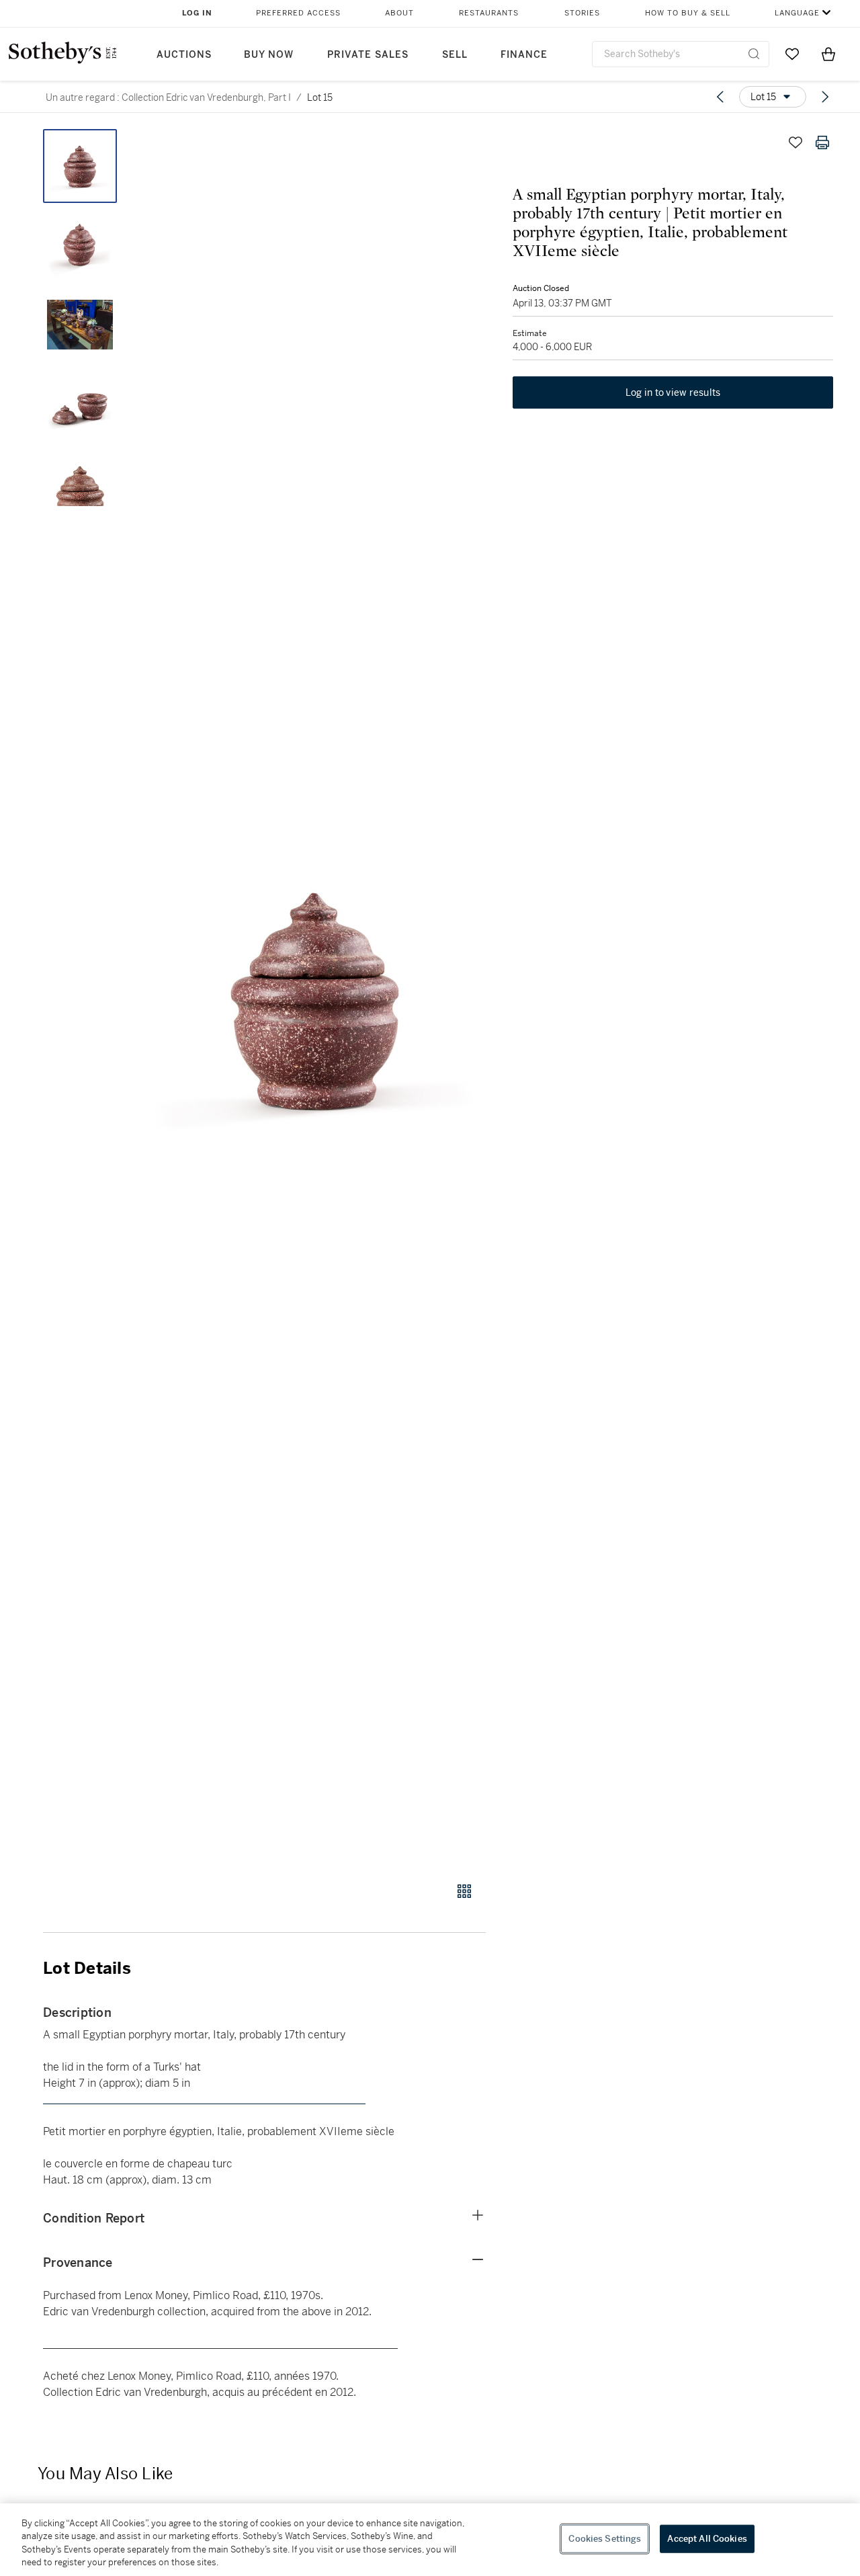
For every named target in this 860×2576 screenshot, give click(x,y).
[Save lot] (795, 142)
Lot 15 (320, 97)
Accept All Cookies (707, 2539)
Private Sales (368, 55)
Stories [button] (582, 13)
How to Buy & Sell (688, 13)
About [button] (399, 13)
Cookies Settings (605, 2539)
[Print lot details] (822, 142)
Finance (524, 55)
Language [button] (797, 13)
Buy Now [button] (269, 55)
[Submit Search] (754, 54)
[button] (316, 998)
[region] (430, 2540)
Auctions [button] (184, 55)
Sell (455, 55)
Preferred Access (298, 13)
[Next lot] (825, 97)
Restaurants (489, 13)
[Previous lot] (720, 97)
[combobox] (681, 54)
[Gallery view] (464, 1891)
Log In (197, 13)
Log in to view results (673, 392)
